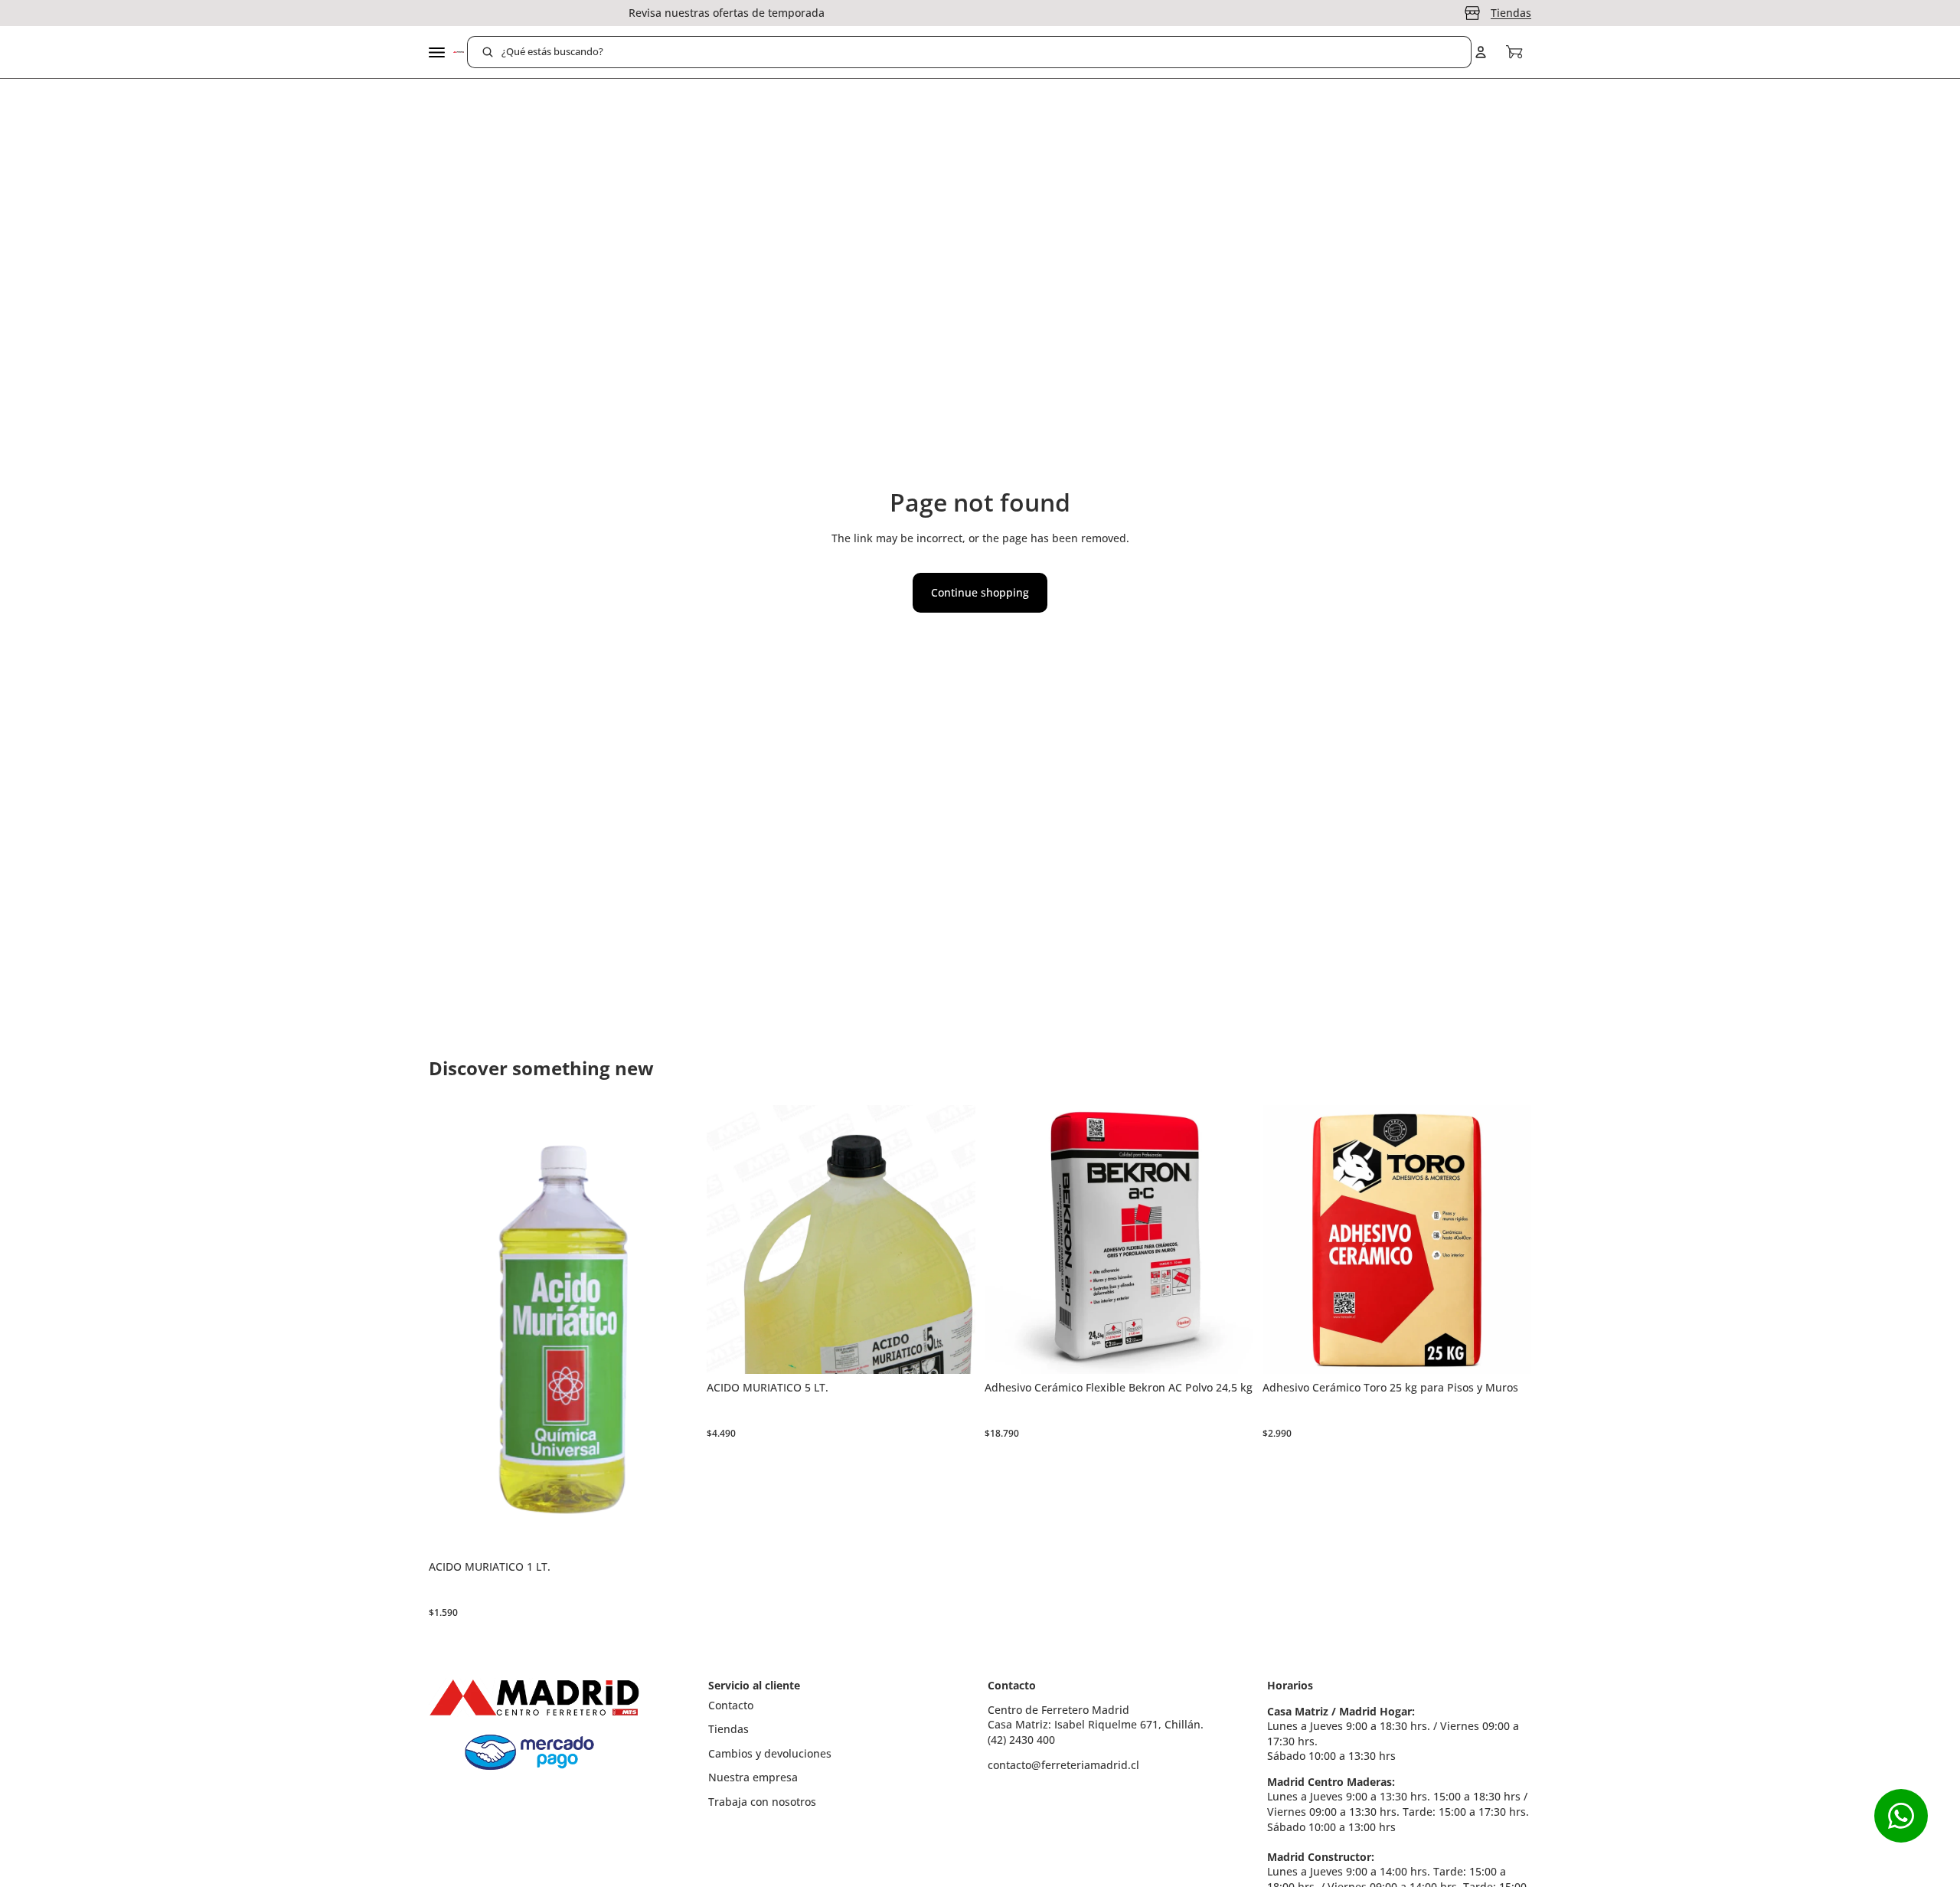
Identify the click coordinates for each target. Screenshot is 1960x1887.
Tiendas (1511, 13)
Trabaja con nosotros (762, 1802)
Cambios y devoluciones (770, 1753)
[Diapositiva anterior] (1008, 1239)
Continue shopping (980, 592)
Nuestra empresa (753, 1777)
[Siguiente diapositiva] (1230, 1239)
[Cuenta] (1481, 52)
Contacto (731, 1705)
